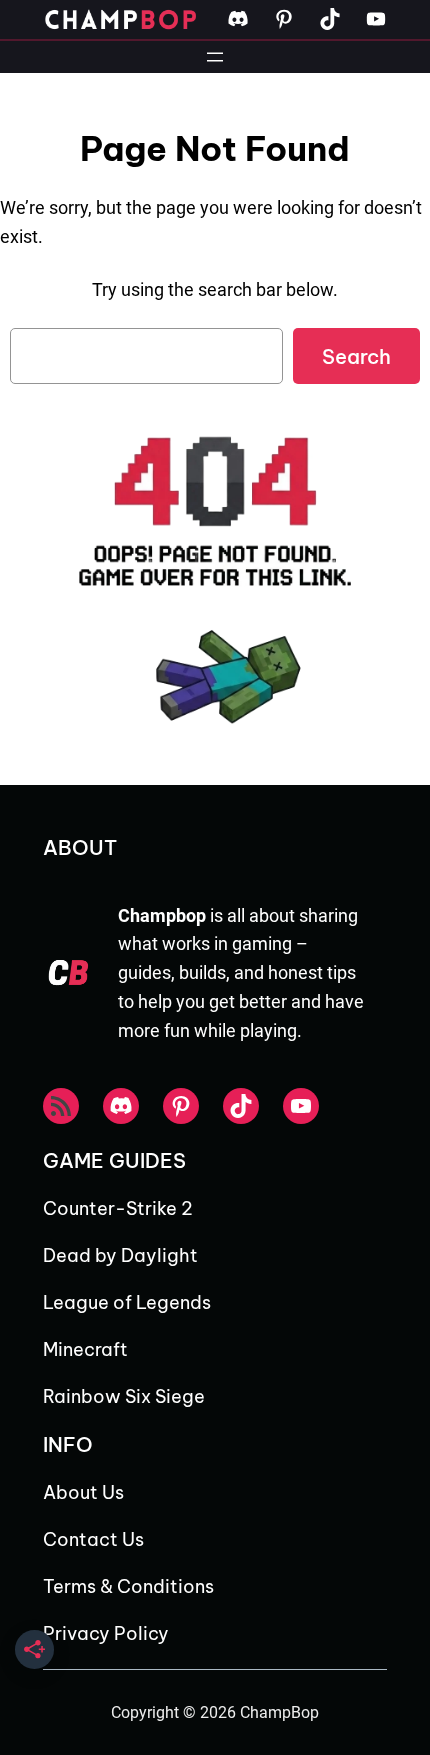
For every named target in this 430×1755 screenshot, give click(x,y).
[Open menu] (215, 57)
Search (356, 356)
